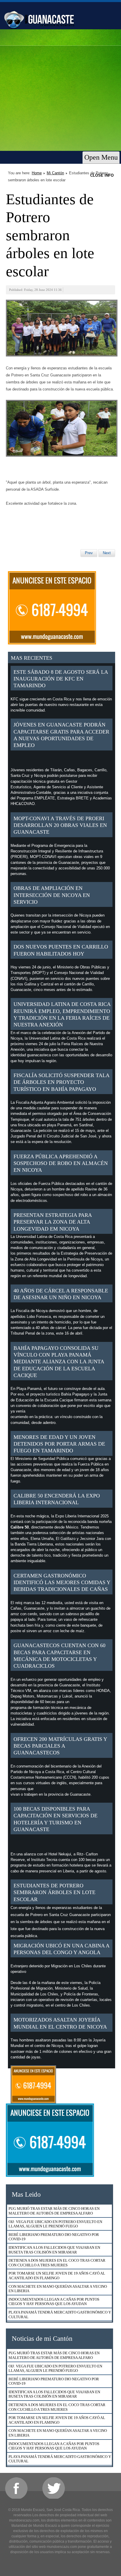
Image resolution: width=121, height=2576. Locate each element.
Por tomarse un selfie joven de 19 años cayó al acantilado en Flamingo (57, 2276)
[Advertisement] (60, 93)
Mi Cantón (55, 173)
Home (37, 173)
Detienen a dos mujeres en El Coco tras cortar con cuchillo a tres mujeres (57, 2263)
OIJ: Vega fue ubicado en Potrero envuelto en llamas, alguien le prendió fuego (55, 2224)
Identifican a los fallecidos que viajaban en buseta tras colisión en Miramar (54, 2250)
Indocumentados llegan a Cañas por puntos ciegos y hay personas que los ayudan (54, 2302)
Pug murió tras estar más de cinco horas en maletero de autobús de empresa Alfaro (54, 2211)
